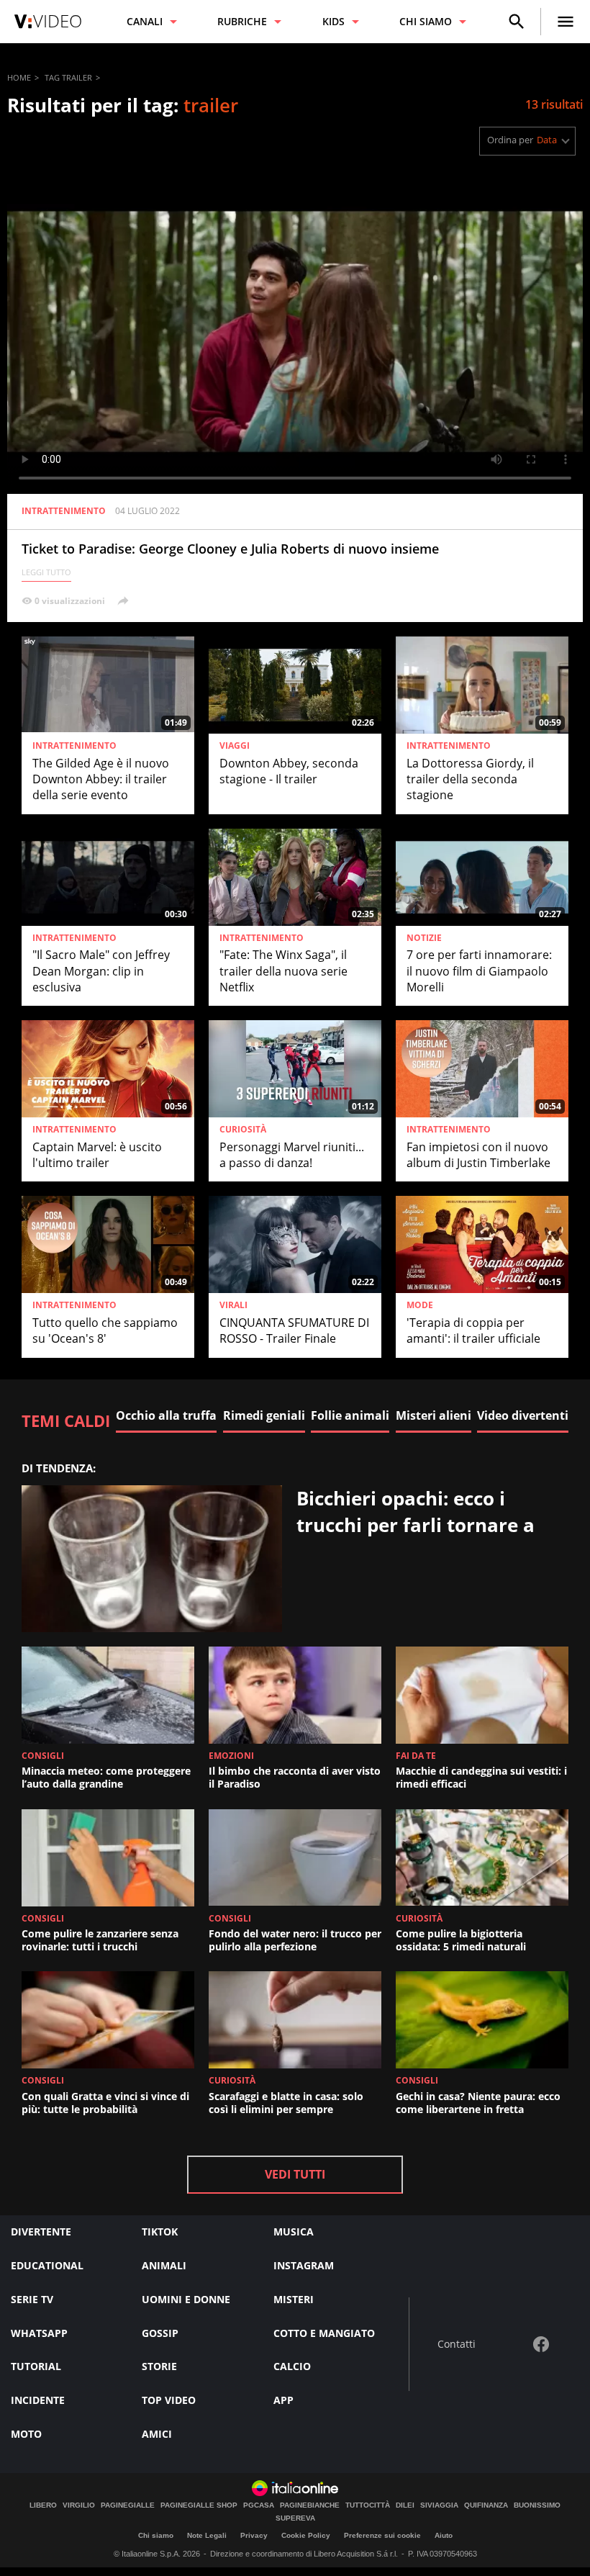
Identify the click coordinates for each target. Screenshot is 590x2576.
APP (283, 2400)
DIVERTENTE (41, 2232)
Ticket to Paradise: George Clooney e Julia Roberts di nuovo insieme (230, 549)
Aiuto (444, 2535)
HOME (19, 77)
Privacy (254, 2535)
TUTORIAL (36, 2366)
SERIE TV (32, 2299)
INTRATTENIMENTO (64, 511)
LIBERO (43, 2505)
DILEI (405, 2505)
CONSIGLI (43, 1756)
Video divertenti (523, 1415)
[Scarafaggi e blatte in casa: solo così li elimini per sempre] (295, 2020)
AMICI (157, 2434)
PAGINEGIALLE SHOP (199, 2505)
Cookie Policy (306, 2535)
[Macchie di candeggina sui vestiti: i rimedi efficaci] (482, 1695)
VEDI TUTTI (295, 2174)
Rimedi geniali (264, 1415)
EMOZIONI (231, 1756)
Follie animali (350, 1415)
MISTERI (294, 2299)
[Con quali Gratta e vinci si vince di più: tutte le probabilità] (108, 2020)
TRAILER (77, 77)
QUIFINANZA (486, 2505)
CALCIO (292, 2366)
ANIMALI (164, 2265)
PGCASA (259, 2505)
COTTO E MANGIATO (324, 2333)
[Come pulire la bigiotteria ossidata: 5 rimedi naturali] (482, 1858)
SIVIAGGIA (439, 2505)
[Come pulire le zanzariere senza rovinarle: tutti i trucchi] (108, 1858)
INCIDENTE (38, 2400)
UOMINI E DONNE (186, 2299)
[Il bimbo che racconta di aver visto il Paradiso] (295, 1695)
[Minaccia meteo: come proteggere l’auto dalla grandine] (108, 1695)
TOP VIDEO (169, 2400)
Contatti (457, 2345)
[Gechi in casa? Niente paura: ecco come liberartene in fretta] (482, 2020)
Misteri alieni (434, 1415)
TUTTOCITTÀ (368, 2505)
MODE (420, 1305)
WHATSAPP (39, 2333)
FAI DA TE (416, 1756)
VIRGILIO (79, 2505)
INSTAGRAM (304, 2265)
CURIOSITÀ (243, 1130)
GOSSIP (160, 2333)
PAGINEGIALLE (128, 2505)
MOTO (26, 2434)
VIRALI (233, 1305)
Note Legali (207, 2535)
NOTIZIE (424, 938)
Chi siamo (156, 2535)
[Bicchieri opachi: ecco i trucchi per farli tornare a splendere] (152, 1559)
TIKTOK (160, 2232)
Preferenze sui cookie (382, 2535)
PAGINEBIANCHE (310, 2505)
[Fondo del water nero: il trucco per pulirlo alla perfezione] (295, 1858)
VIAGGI (235, 746)
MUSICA (294, 2232)
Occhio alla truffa (166, 1415)
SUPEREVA (295, 2518)
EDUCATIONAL (47, 2265)
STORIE (159, 2366)
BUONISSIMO (537, 2505)
